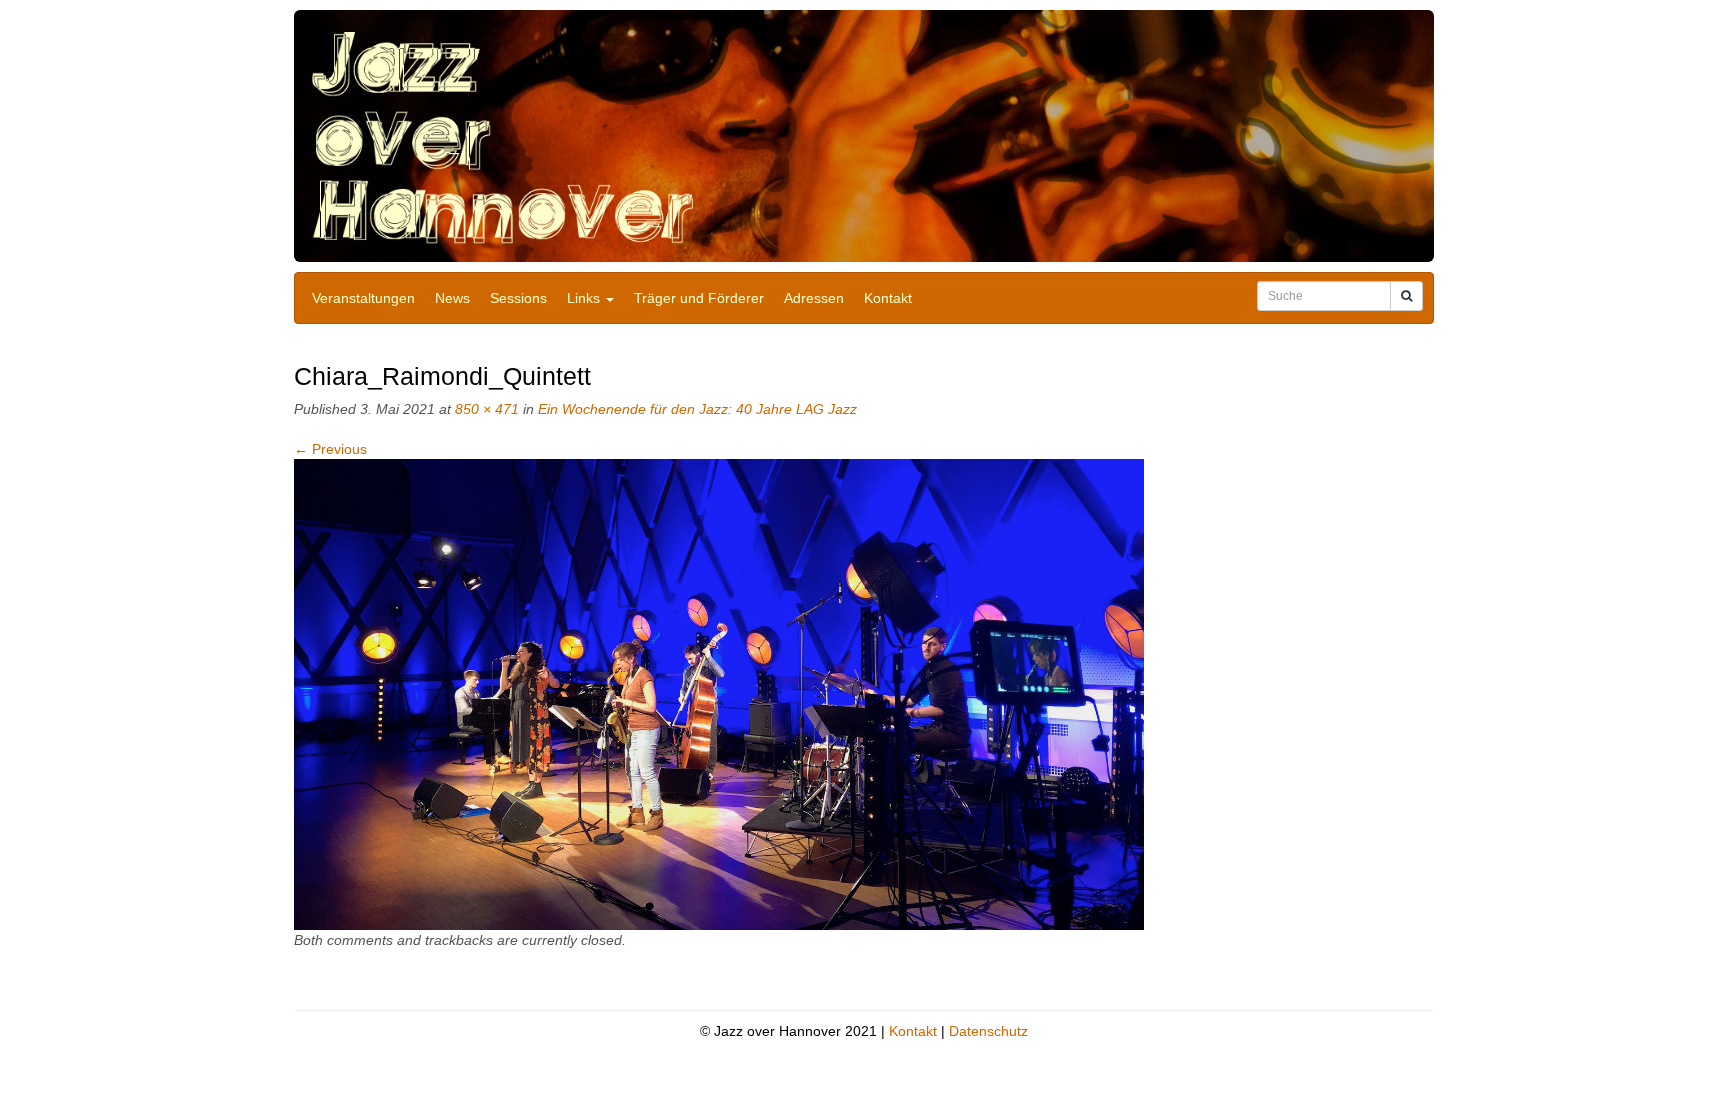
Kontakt (888, 298)
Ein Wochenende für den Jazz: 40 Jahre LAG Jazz (697, 409)
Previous (330, 449)
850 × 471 (487, 409)
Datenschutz (988, 1031)
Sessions (518, 298)
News (452, 298)
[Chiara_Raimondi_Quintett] (719, 694)
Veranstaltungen (363, 298)
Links (585, 298)
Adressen (814, 298)
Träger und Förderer (699, 298)
